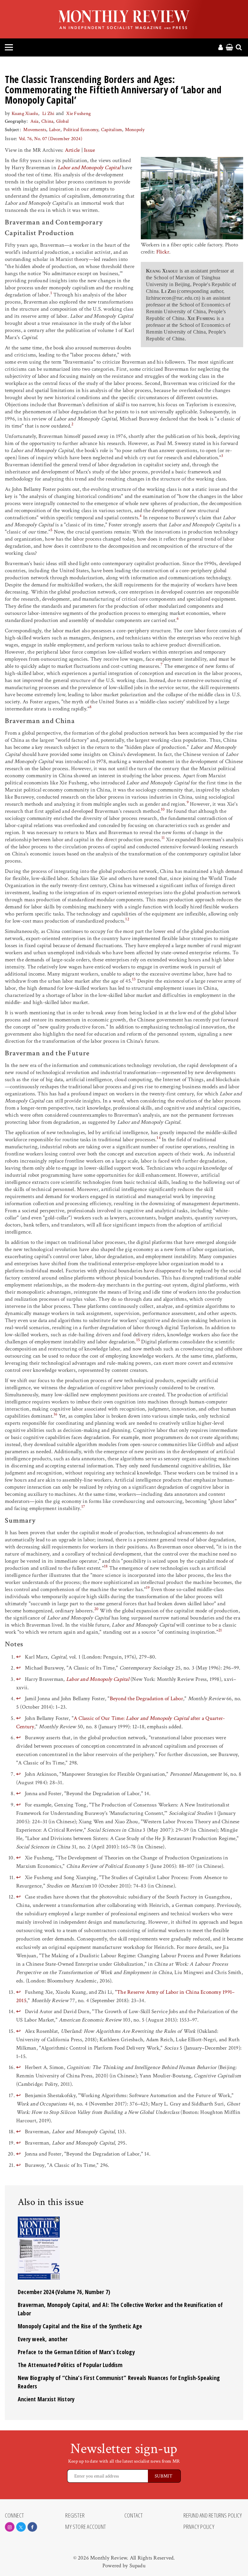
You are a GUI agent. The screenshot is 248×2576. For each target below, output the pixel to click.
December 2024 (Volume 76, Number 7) (64, 2292)
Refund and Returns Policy (213, 2516)
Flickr (163, 252)
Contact (134, 2516)
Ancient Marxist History (46, 2399)
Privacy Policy (199, 2527)
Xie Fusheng (78, 114)
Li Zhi (48, 114)
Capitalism (112, 130)
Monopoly (135, 130)
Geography (15, 121)
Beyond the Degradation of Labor (146, 1699)
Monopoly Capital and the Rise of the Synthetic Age (80, 2326)
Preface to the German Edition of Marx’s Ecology (76, 2352)
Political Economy (81, 130)
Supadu (138, 2566)
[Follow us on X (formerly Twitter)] (21, 2527)
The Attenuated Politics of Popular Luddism (70, 2365)
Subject (12, 130)
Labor (55, 130)
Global (62, 121)
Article (72, 150)
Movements (35, 130)
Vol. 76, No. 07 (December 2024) (51, 139)
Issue (89, 150)
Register (75, 2516)
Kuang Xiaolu (25, 114)
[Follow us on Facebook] (32, 2527)
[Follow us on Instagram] (10, 2527)
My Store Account (86, 2527)
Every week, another (43, 2339)
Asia (35, 121)
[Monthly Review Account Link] (221, 48)
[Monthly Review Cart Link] (229, 48)
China (47, 121)
